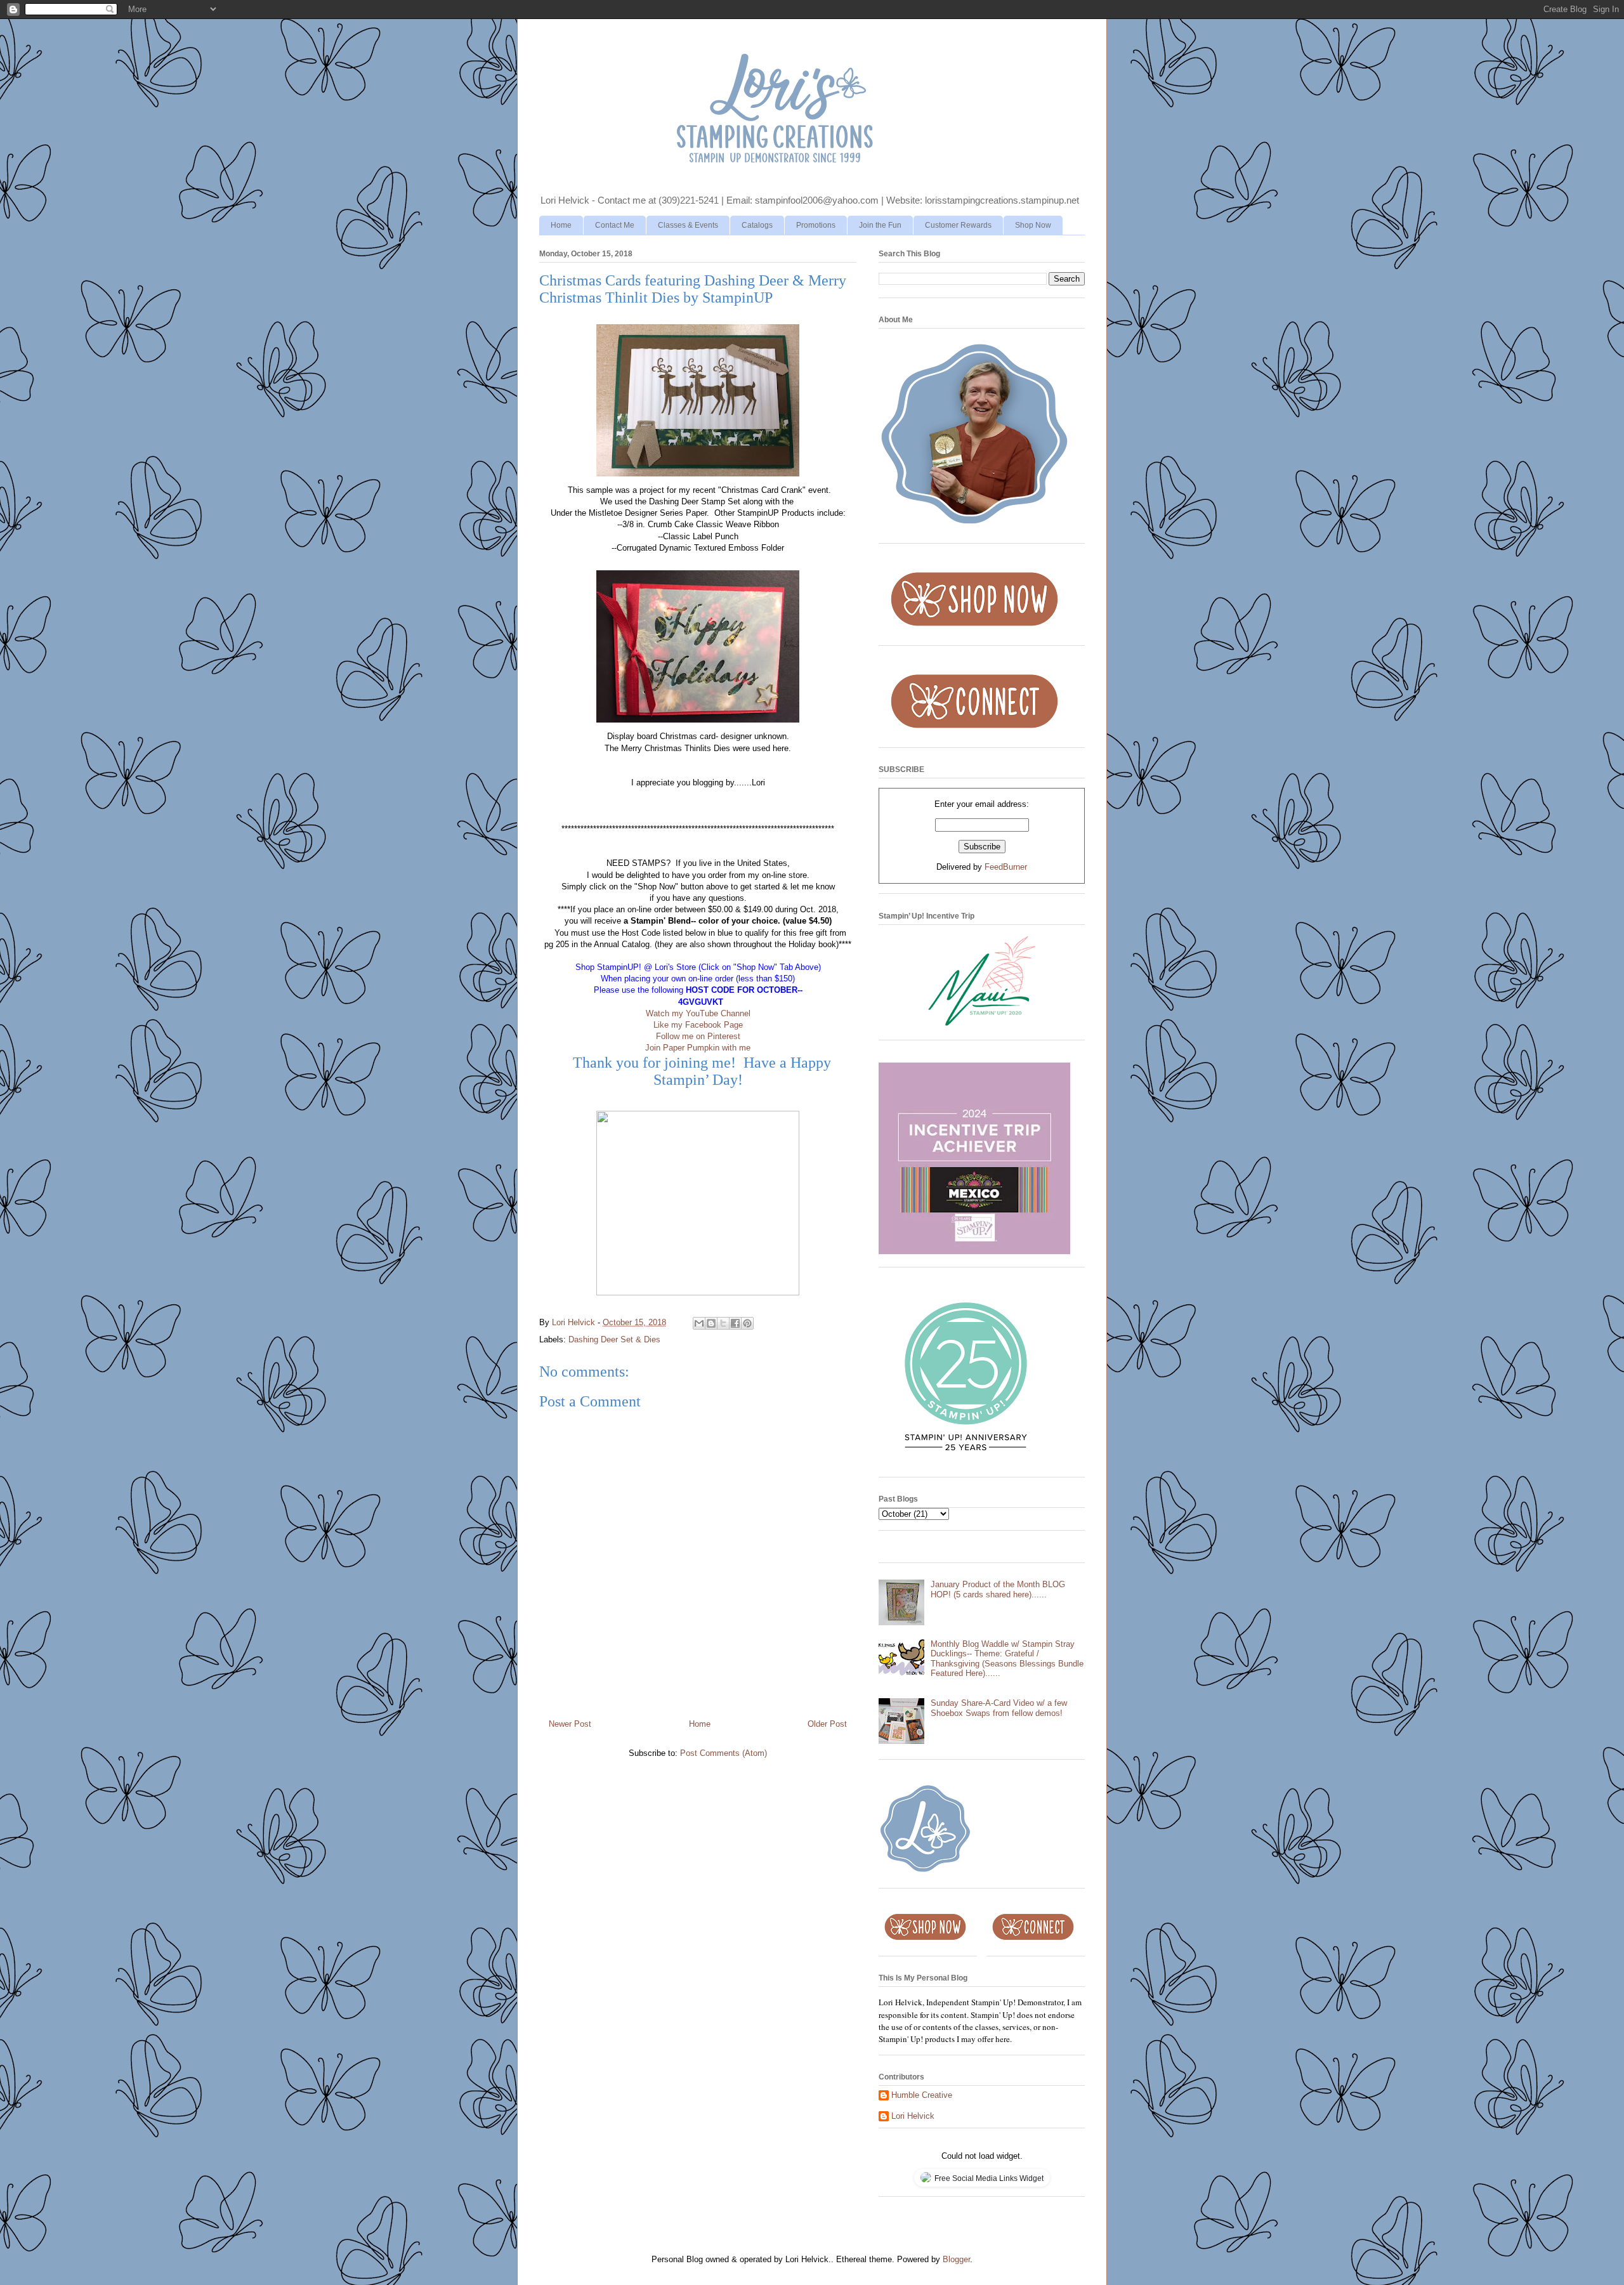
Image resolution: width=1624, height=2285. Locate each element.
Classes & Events (688, 225)
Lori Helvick (913, 2116)
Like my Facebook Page (698, 1025)
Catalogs (757, 225)
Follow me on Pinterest (698, 1036)
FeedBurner (1006, 867)
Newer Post (570, 1724)
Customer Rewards (958, 225)
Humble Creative (922, 2095)
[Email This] (699, 1323)
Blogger (956, 2259)
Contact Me (615, 225)
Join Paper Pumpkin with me (698, 1048)
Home (561, 225)
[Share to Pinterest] (747, 1323)
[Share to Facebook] (735, 1323)
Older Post (827, 1724)
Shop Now (1033, 225)
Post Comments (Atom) (724, 1753)
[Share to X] (723, 1323)
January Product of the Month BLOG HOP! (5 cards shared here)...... (998, 1589)
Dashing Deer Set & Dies (614, 1339)
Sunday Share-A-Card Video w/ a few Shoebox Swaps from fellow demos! (999, 1708)
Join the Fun (880, 225)
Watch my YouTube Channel (698, 1013)
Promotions (816, 225)
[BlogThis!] (711, 1323)
